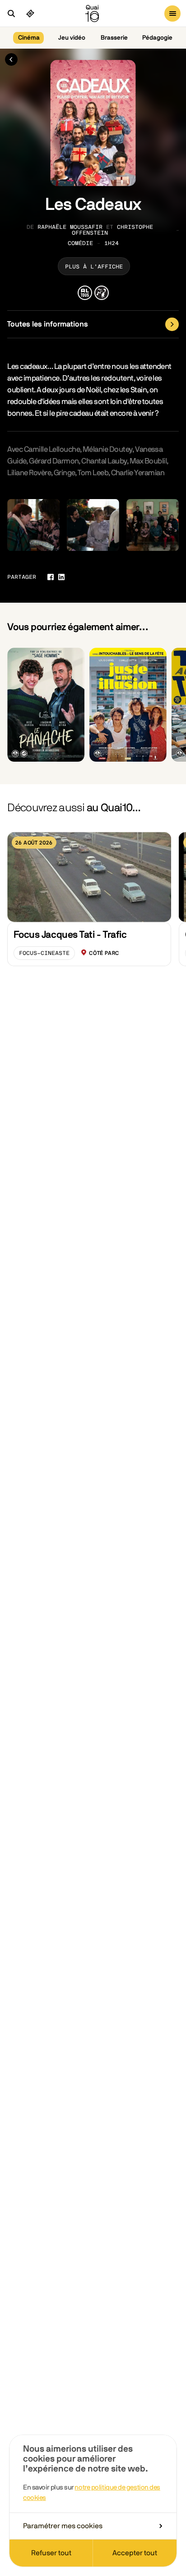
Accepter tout (135, 2553)
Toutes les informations (48, 324)
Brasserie (114, 38)
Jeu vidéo (72, 38)
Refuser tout (51, 2553)
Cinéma (29, 38)
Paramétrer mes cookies (63, 2526)
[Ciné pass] (30, 14)
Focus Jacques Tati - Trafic (70, 935)
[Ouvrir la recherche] (11, 14)
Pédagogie (157, 38)
